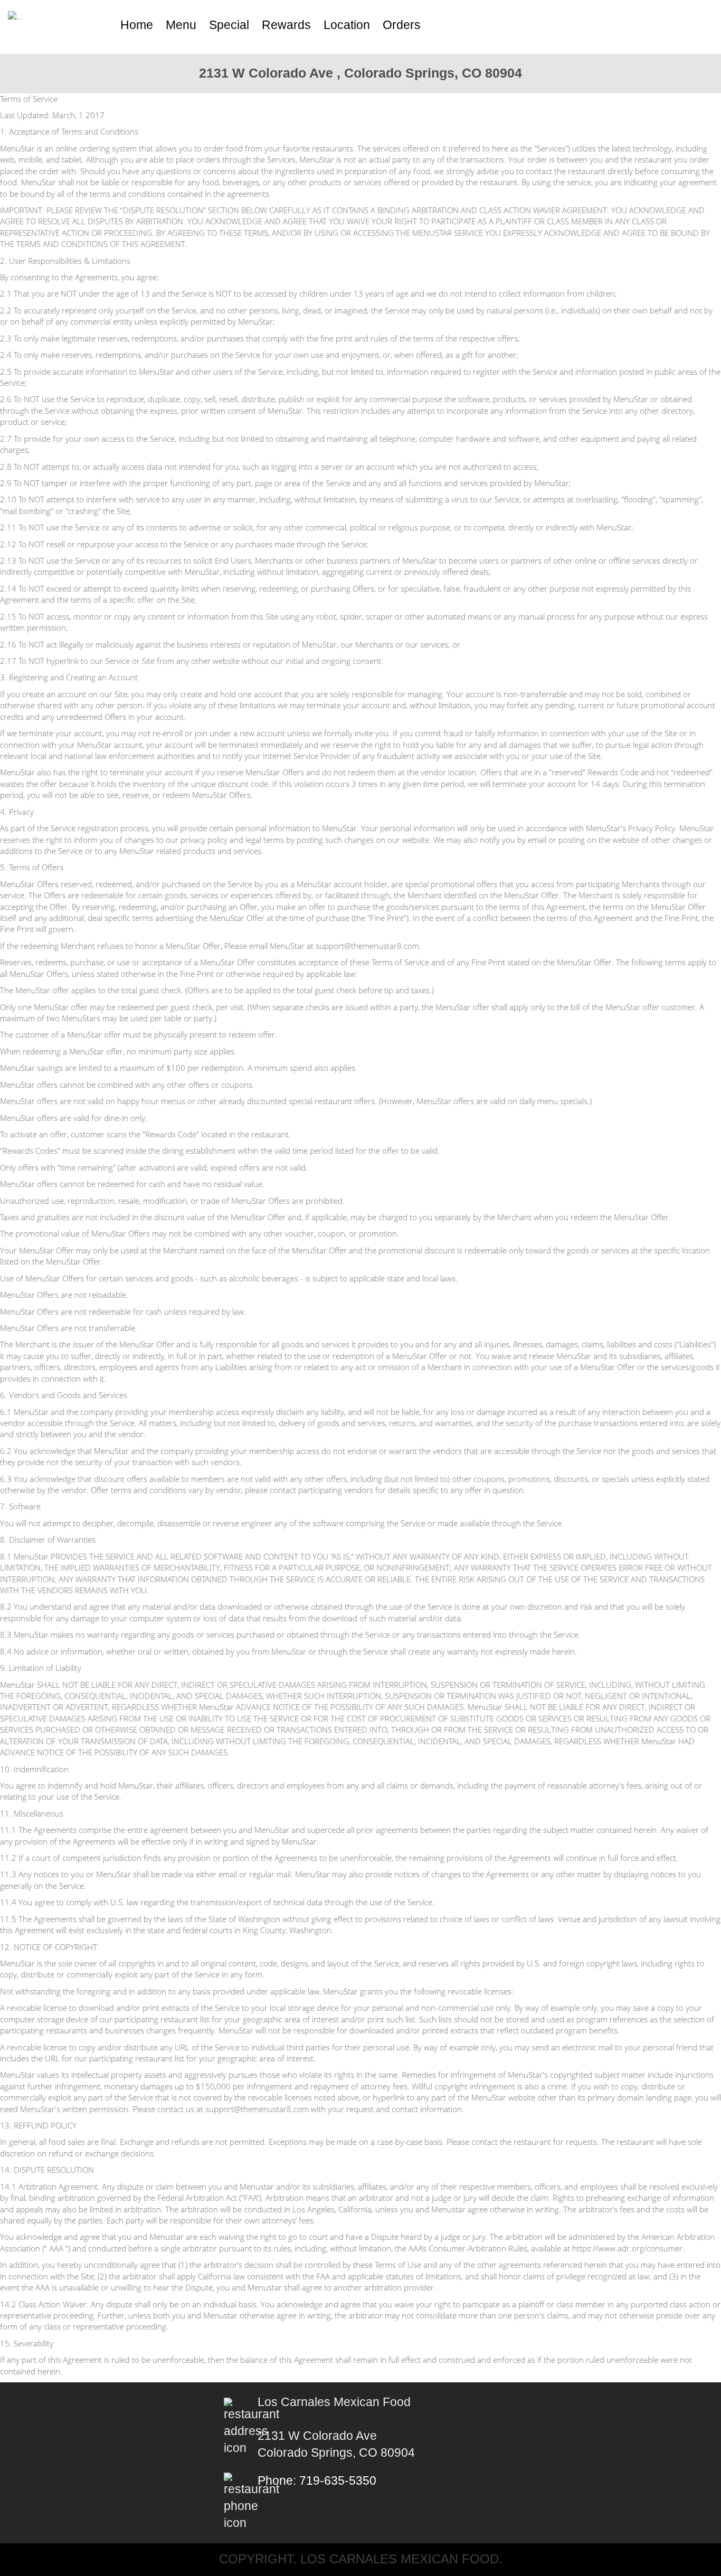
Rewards (286, 25)
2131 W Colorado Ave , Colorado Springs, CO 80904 (360, 73)
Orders (402, 25)
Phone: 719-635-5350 (317, 2481)
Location (347, 25)
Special (229, 25)
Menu (181, 25)
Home (137, 25)
